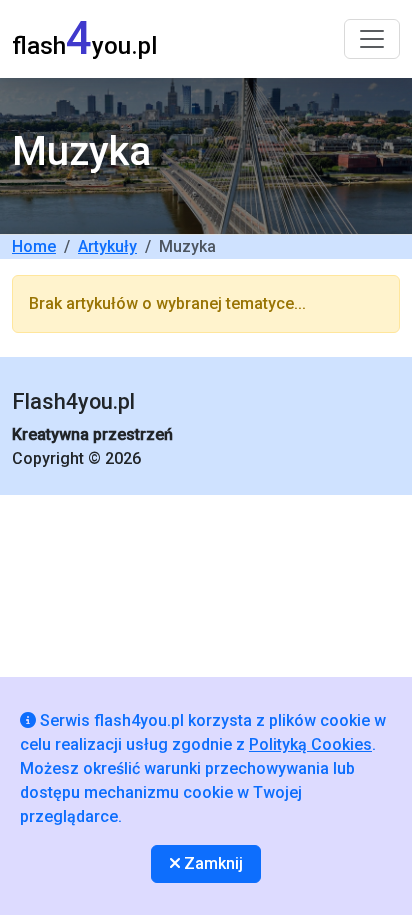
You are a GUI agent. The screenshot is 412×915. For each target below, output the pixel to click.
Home (34, 246)
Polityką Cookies (310, 744)
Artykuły (107, 246)
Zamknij (211, 863)
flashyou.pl (84, 38)
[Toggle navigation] (372, 39)
